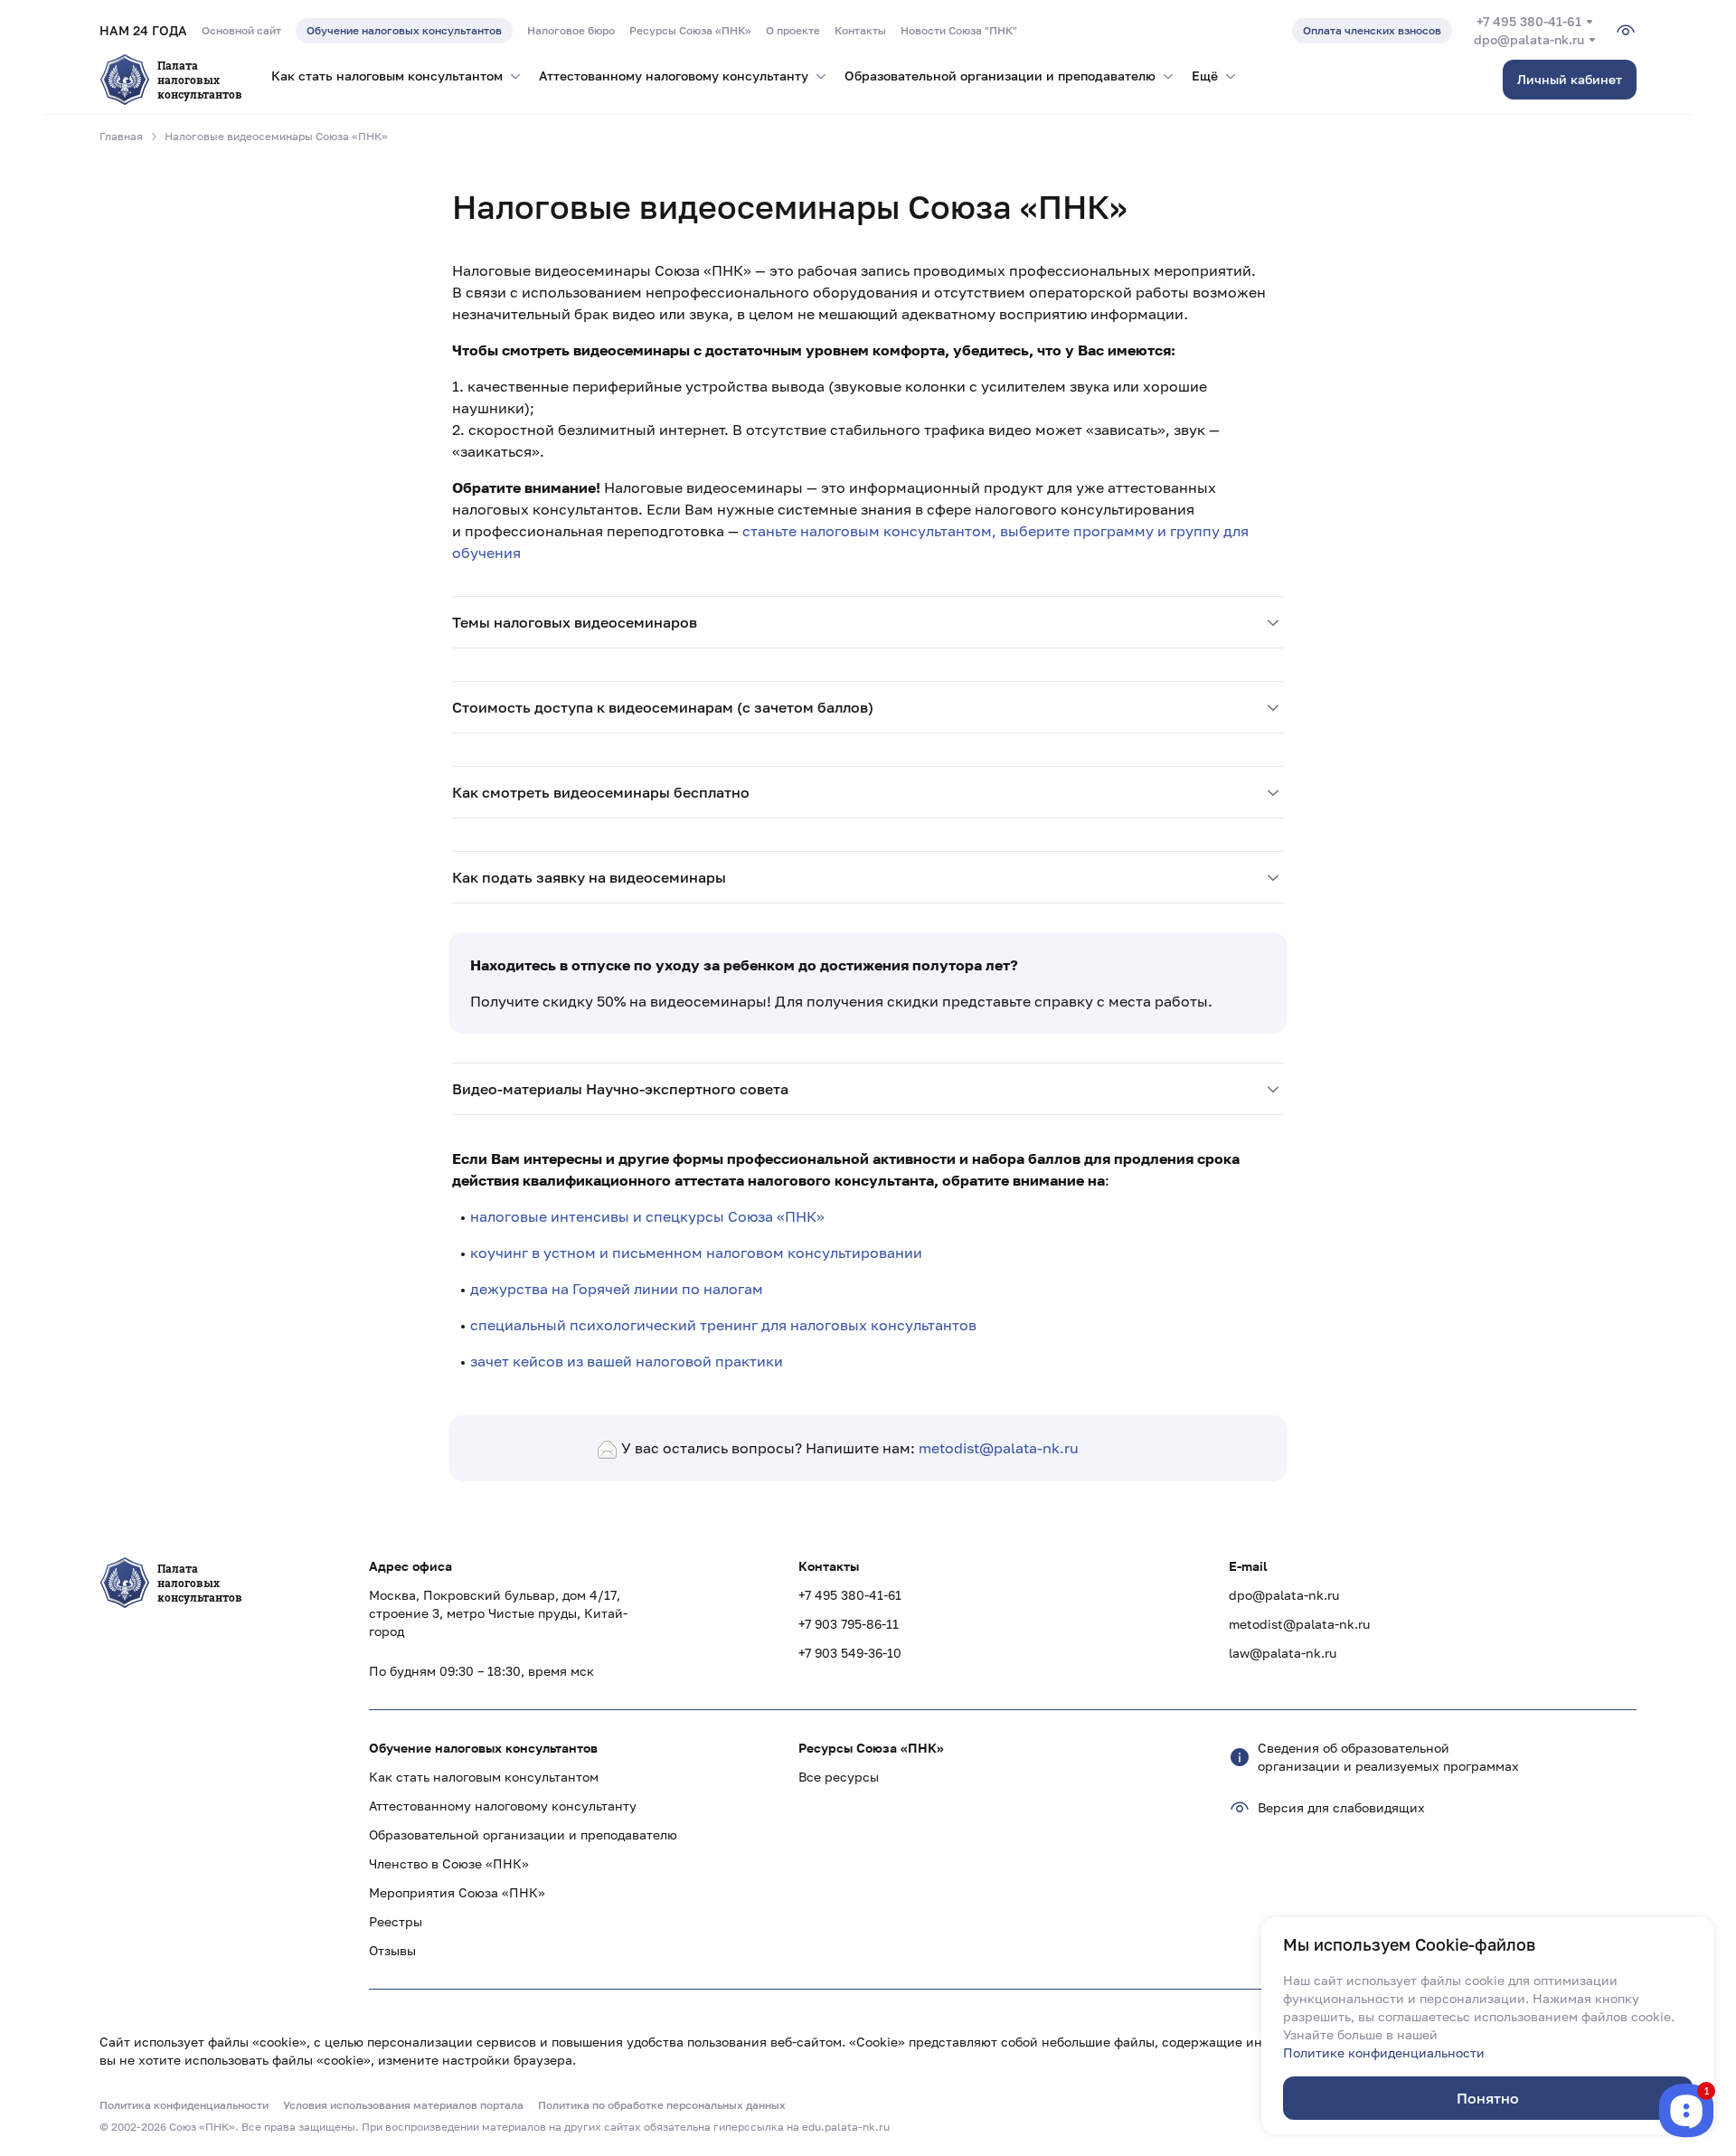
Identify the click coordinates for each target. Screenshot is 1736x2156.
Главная (121, 136)
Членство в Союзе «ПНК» (449, 1863)
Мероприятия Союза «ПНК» (457, 1892)
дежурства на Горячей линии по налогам (617, 1289)
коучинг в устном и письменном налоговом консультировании (696, 1253)
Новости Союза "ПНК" (959, 30)
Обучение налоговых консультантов (404, 30)
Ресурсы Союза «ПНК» (690, 30)
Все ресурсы (839, 1777)
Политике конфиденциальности (1384, 2052)
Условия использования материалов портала (403, 2105)
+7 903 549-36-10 (850, 1653)
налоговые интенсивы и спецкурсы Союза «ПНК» (647, 1216)
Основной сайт (241, 30)
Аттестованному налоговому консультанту (503, 1806)
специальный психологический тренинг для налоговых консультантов (723, 1325)
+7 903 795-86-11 (849, 1624)
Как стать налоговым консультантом (484, 1777)
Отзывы (392, 1950)
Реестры (396, 1921)
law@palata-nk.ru (1283, 1653)
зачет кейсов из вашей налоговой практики (627, 1361)
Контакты (860, 30)
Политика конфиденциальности (184, 2105)
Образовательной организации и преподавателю (523, 1834)
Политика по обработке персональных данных (662, 2105)
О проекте (793, 30)
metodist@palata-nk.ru (999, 1448)
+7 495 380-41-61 (1529, 21)
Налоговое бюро (571, 30)
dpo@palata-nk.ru (1529, 39)
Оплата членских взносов (1372, 30)
